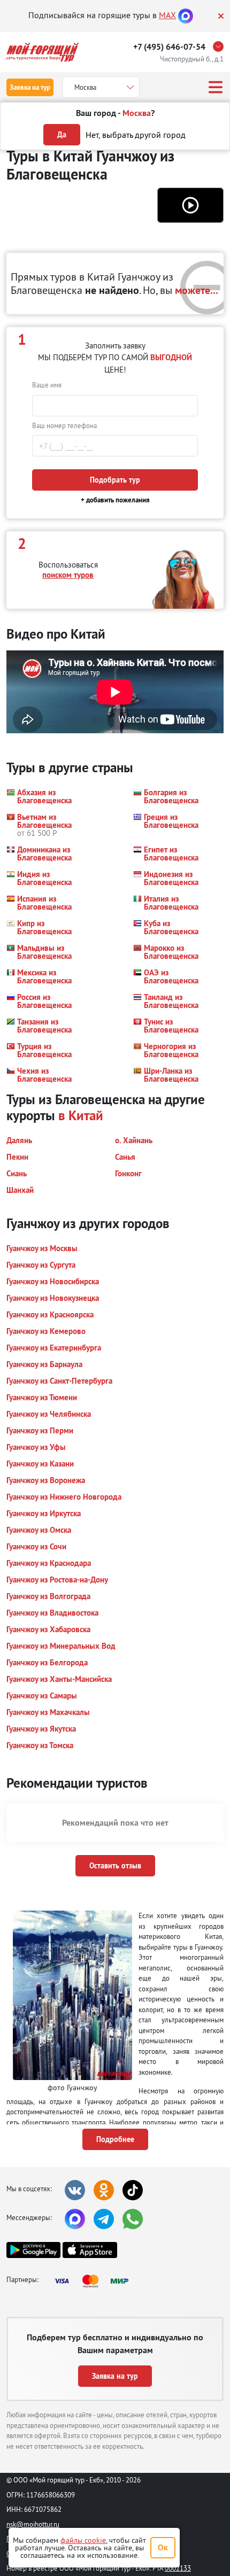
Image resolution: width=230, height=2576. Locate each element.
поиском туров (68, 575)
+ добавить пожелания (115, 500)
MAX (167, 15)
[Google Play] (33, 2250)
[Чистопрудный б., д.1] (221, 46)
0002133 (178, 2568)
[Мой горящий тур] (43, 52)
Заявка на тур (30, 87)
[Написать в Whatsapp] (133, 2219)
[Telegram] (104, 2219)
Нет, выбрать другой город (136, 135)
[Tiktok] (133, 2190)
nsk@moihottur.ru (33, 2524)
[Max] (186, 15)
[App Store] (90, 2250)
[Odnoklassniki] (104, 2190)
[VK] (75, 2190)
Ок (163, 2547)
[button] (190, 205)
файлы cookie (83, 2540)
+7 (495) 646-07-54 (169, 47)
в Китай (81, 1115)
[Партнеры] (95, 2281)
